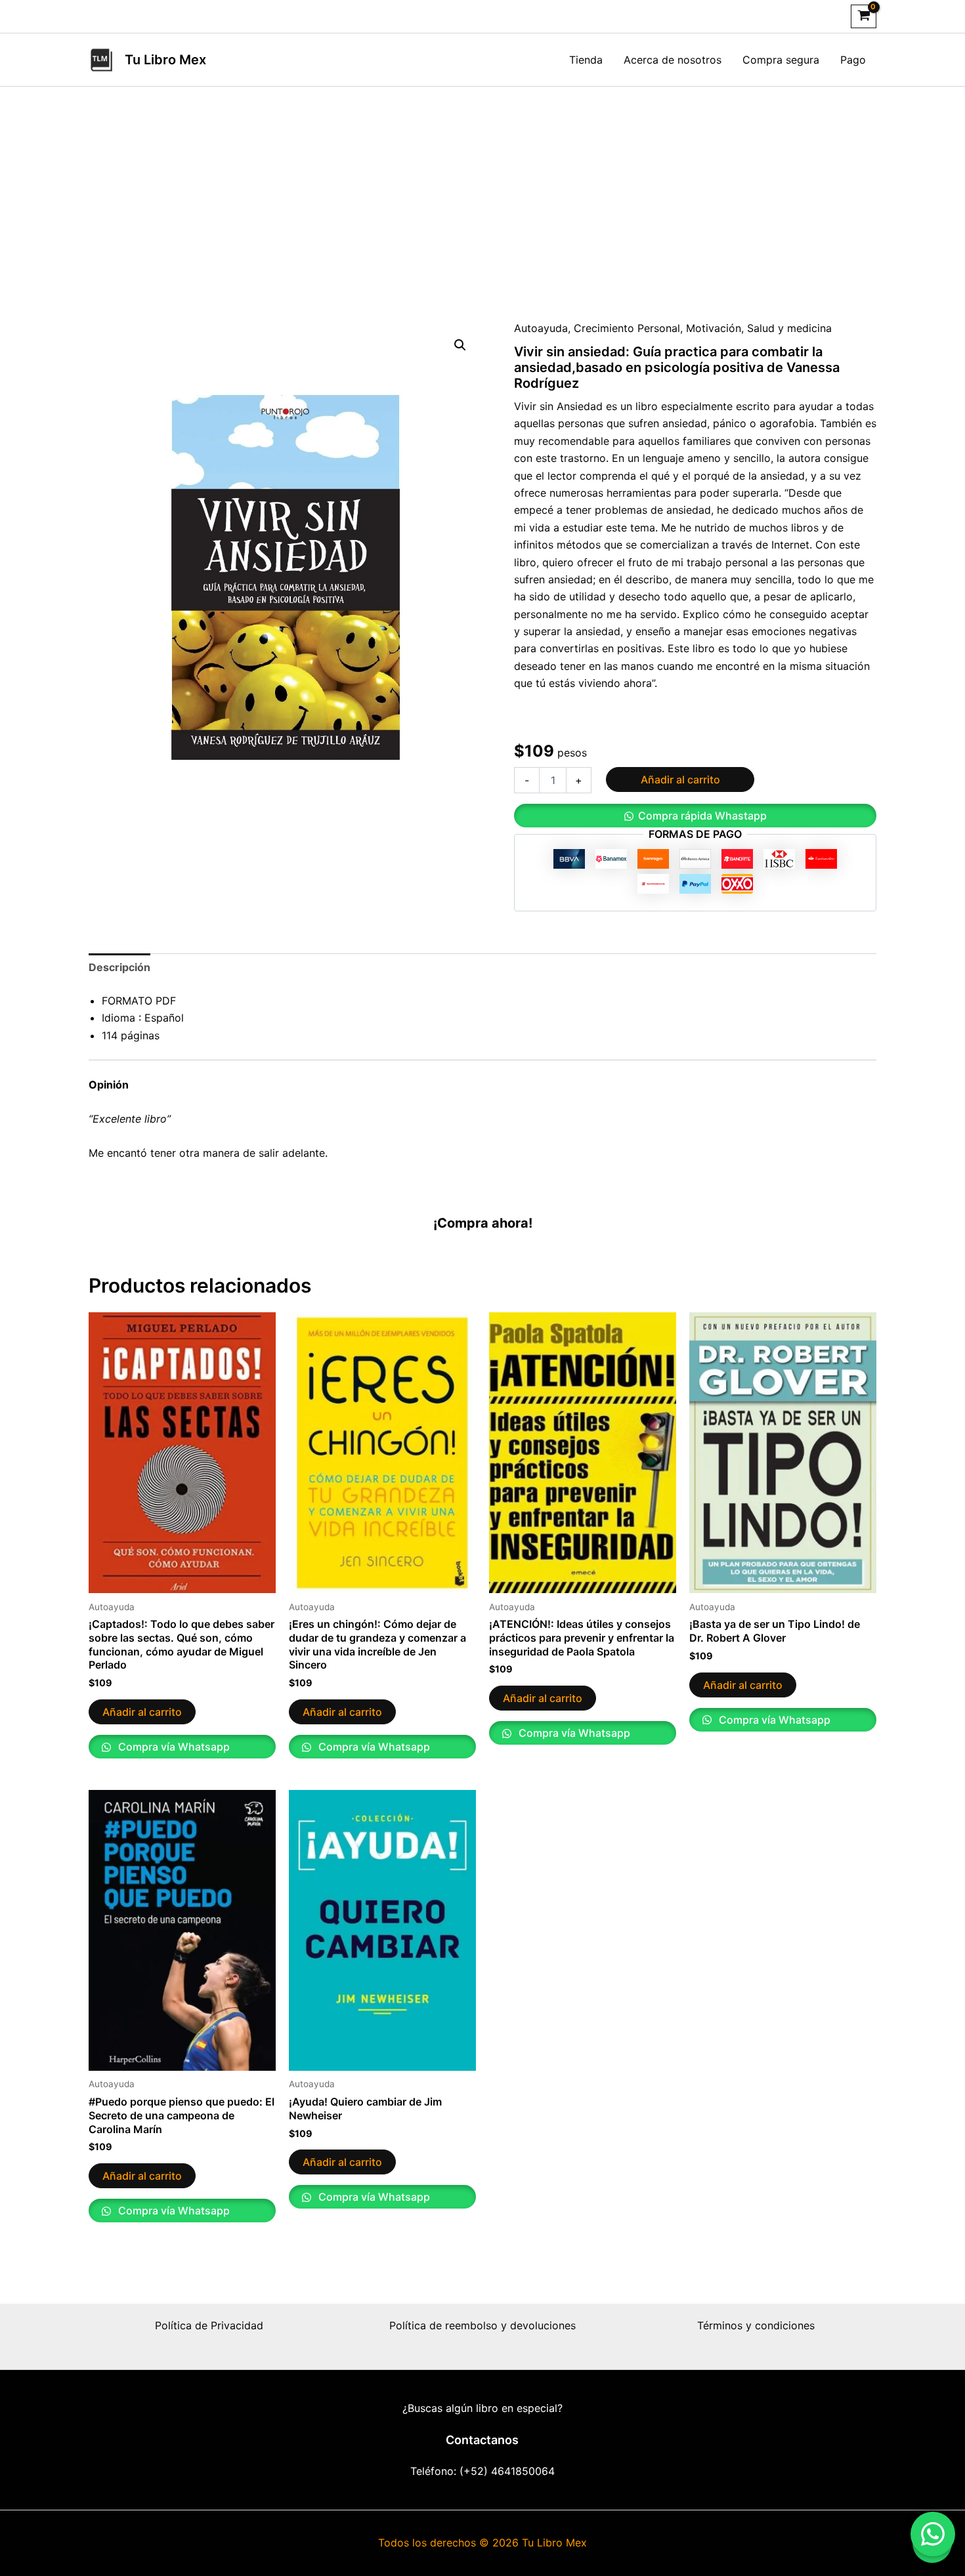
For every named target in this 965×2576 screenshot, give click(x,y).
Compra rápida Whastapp (702, 816)
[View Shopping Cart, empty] (864, 16)
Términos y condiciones (756, 2325)
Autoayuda (541, 328)
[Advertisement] (482, 185)
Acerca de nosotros (673, 60)
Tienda (586, 60)
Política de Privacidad (209, 2325)
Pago (853, 60)
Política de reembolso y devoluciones (482, 2325)
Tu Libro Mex (165, 60)
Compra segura (781, 60)
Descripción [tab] (119, 967)
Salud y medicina (789, 328)
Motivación (714, 328)
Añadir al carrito (680, 779)
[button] (460, 345)
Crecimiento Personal (627, 328)
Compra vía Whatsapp (173, 1747)
